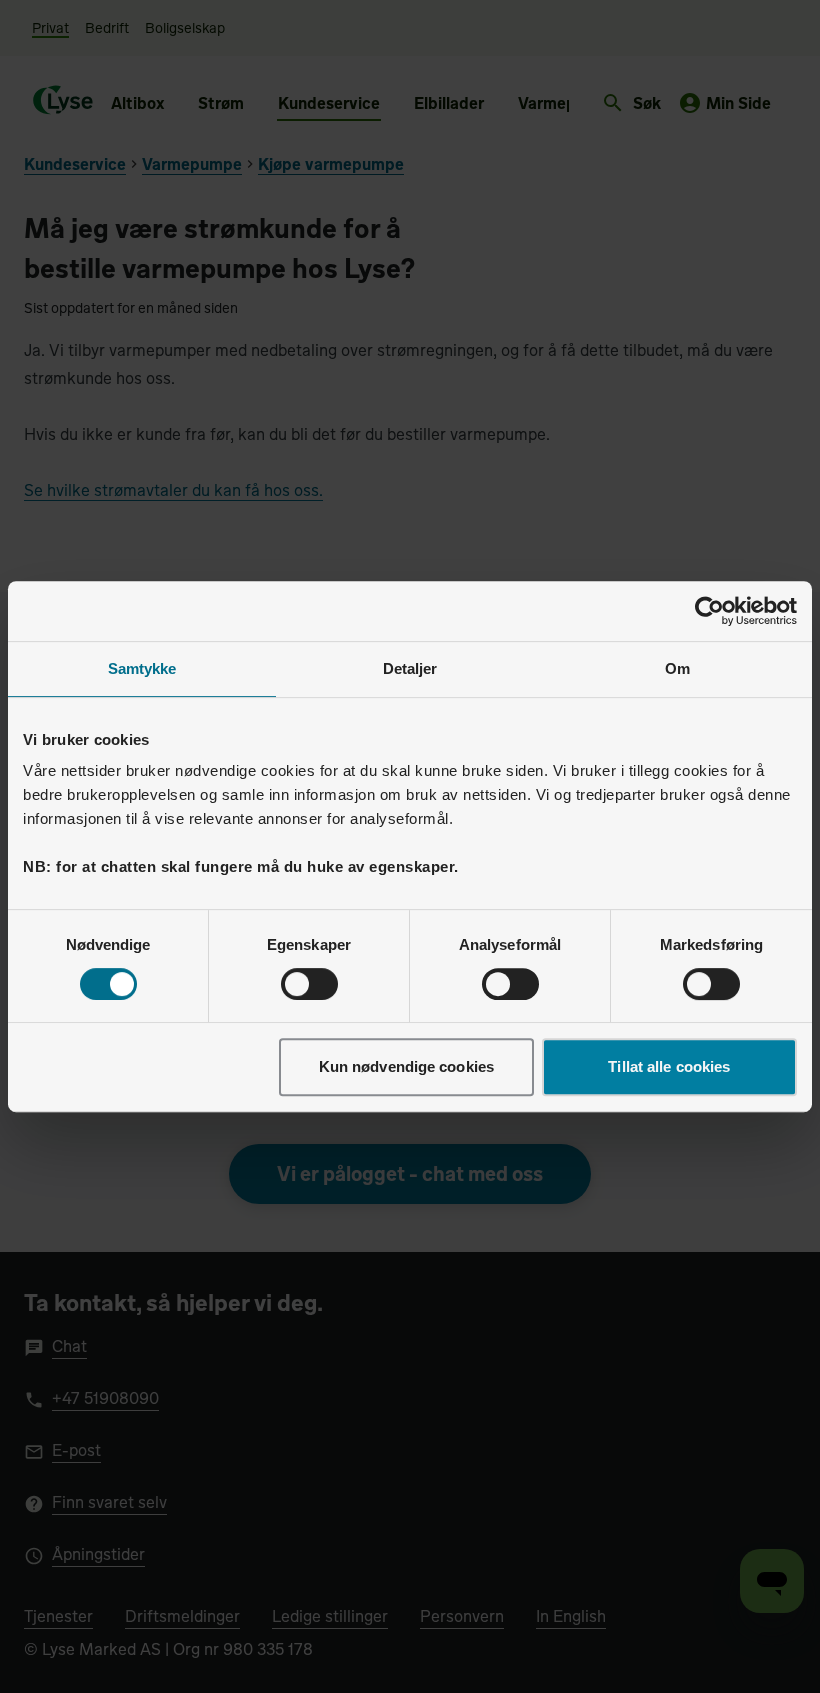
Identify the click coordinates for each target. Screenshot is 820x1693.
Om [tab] (677, 668)
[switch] (309, 984)
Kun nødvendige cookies (406, 1066)
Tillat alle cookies (669, 1066)
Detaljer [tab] (410, 668)
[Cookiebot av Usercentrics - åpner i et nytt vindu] (709, 611)
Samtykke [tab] (142, 668)
